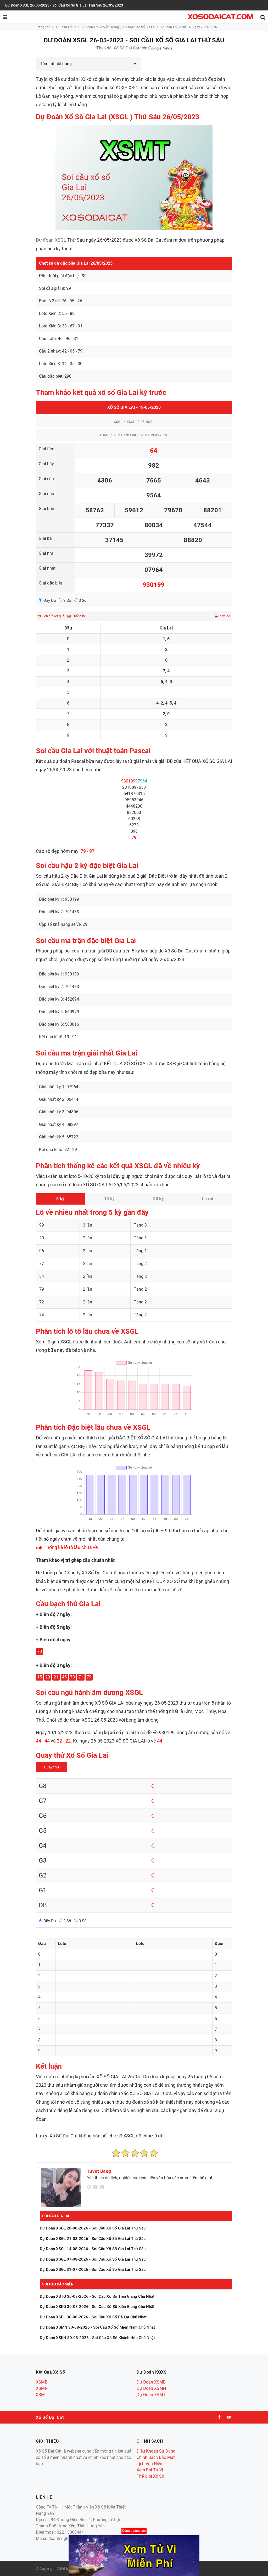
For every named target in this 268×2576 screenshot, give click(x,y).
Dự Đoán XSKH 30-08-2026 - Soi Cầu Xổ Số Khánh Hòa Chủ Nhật (97, 2338)
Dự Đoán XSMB (151, 2382)
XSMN (42, 2388)
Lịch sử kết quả (53, 616)
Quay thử (52, 1767)
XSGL (118, 422)
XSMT (104, 435)
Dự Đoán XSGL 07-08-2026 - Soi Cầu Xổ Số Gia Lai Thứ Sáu (93, 2259)
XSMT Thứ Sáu (125, 435)
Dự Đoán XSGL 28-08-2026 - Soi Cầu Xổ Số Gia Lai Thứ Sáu (93, 2228)
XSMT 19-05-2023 (154, 435)
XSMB (42, 2382)
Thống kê (79, 616)
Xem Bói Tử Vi (150, 2470)
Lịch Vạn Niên (149, 2464)
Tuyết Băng (99, 2171)
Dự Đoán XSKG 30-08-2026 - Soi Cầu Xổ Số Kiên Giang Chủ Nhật (97, 2307)
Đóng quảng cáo (134, 2531)
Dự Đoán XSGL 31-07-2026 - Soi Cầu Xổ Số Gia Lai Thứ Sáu (93, 2269)
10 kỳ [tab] (110, 1199)
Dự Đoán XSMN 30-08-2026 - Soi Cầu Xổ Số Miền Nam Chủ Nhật (97, 2327)
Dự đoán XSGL (51, 240)
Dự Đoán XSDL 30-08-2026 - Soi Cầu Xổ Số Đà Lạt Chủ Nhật (93, 2317)
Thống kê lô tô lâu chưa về (71, 1547)
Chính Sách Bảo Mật (156, 2457)
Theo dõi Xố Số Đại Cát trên (122, 48)
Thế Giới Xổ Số (150, 2476)
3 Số (83, 600)
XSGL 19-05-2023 (140, 422)
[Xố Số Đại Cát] (220, 17)
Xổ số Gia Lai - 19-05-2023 (134, 407)
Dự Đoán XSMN (151, 2388)
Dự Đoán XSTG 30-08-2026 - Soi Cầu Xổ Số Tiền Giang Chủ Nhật (97, 2296)
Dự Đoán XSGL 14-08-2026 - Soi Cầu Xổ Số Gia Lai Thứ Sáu (93, 2249)
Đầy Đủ (50, 600)
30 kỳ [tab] (158, 1199)
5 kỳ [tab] (60, 1199)
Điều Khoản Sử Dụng (156, 2451)
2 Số (67, 600)
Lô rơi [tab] (208, 1199)
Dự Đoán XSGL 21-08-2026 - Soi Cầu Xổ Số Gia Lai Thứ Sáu (93, 2239)
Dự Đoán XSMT (151, 2395)
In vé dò (224, 616)
